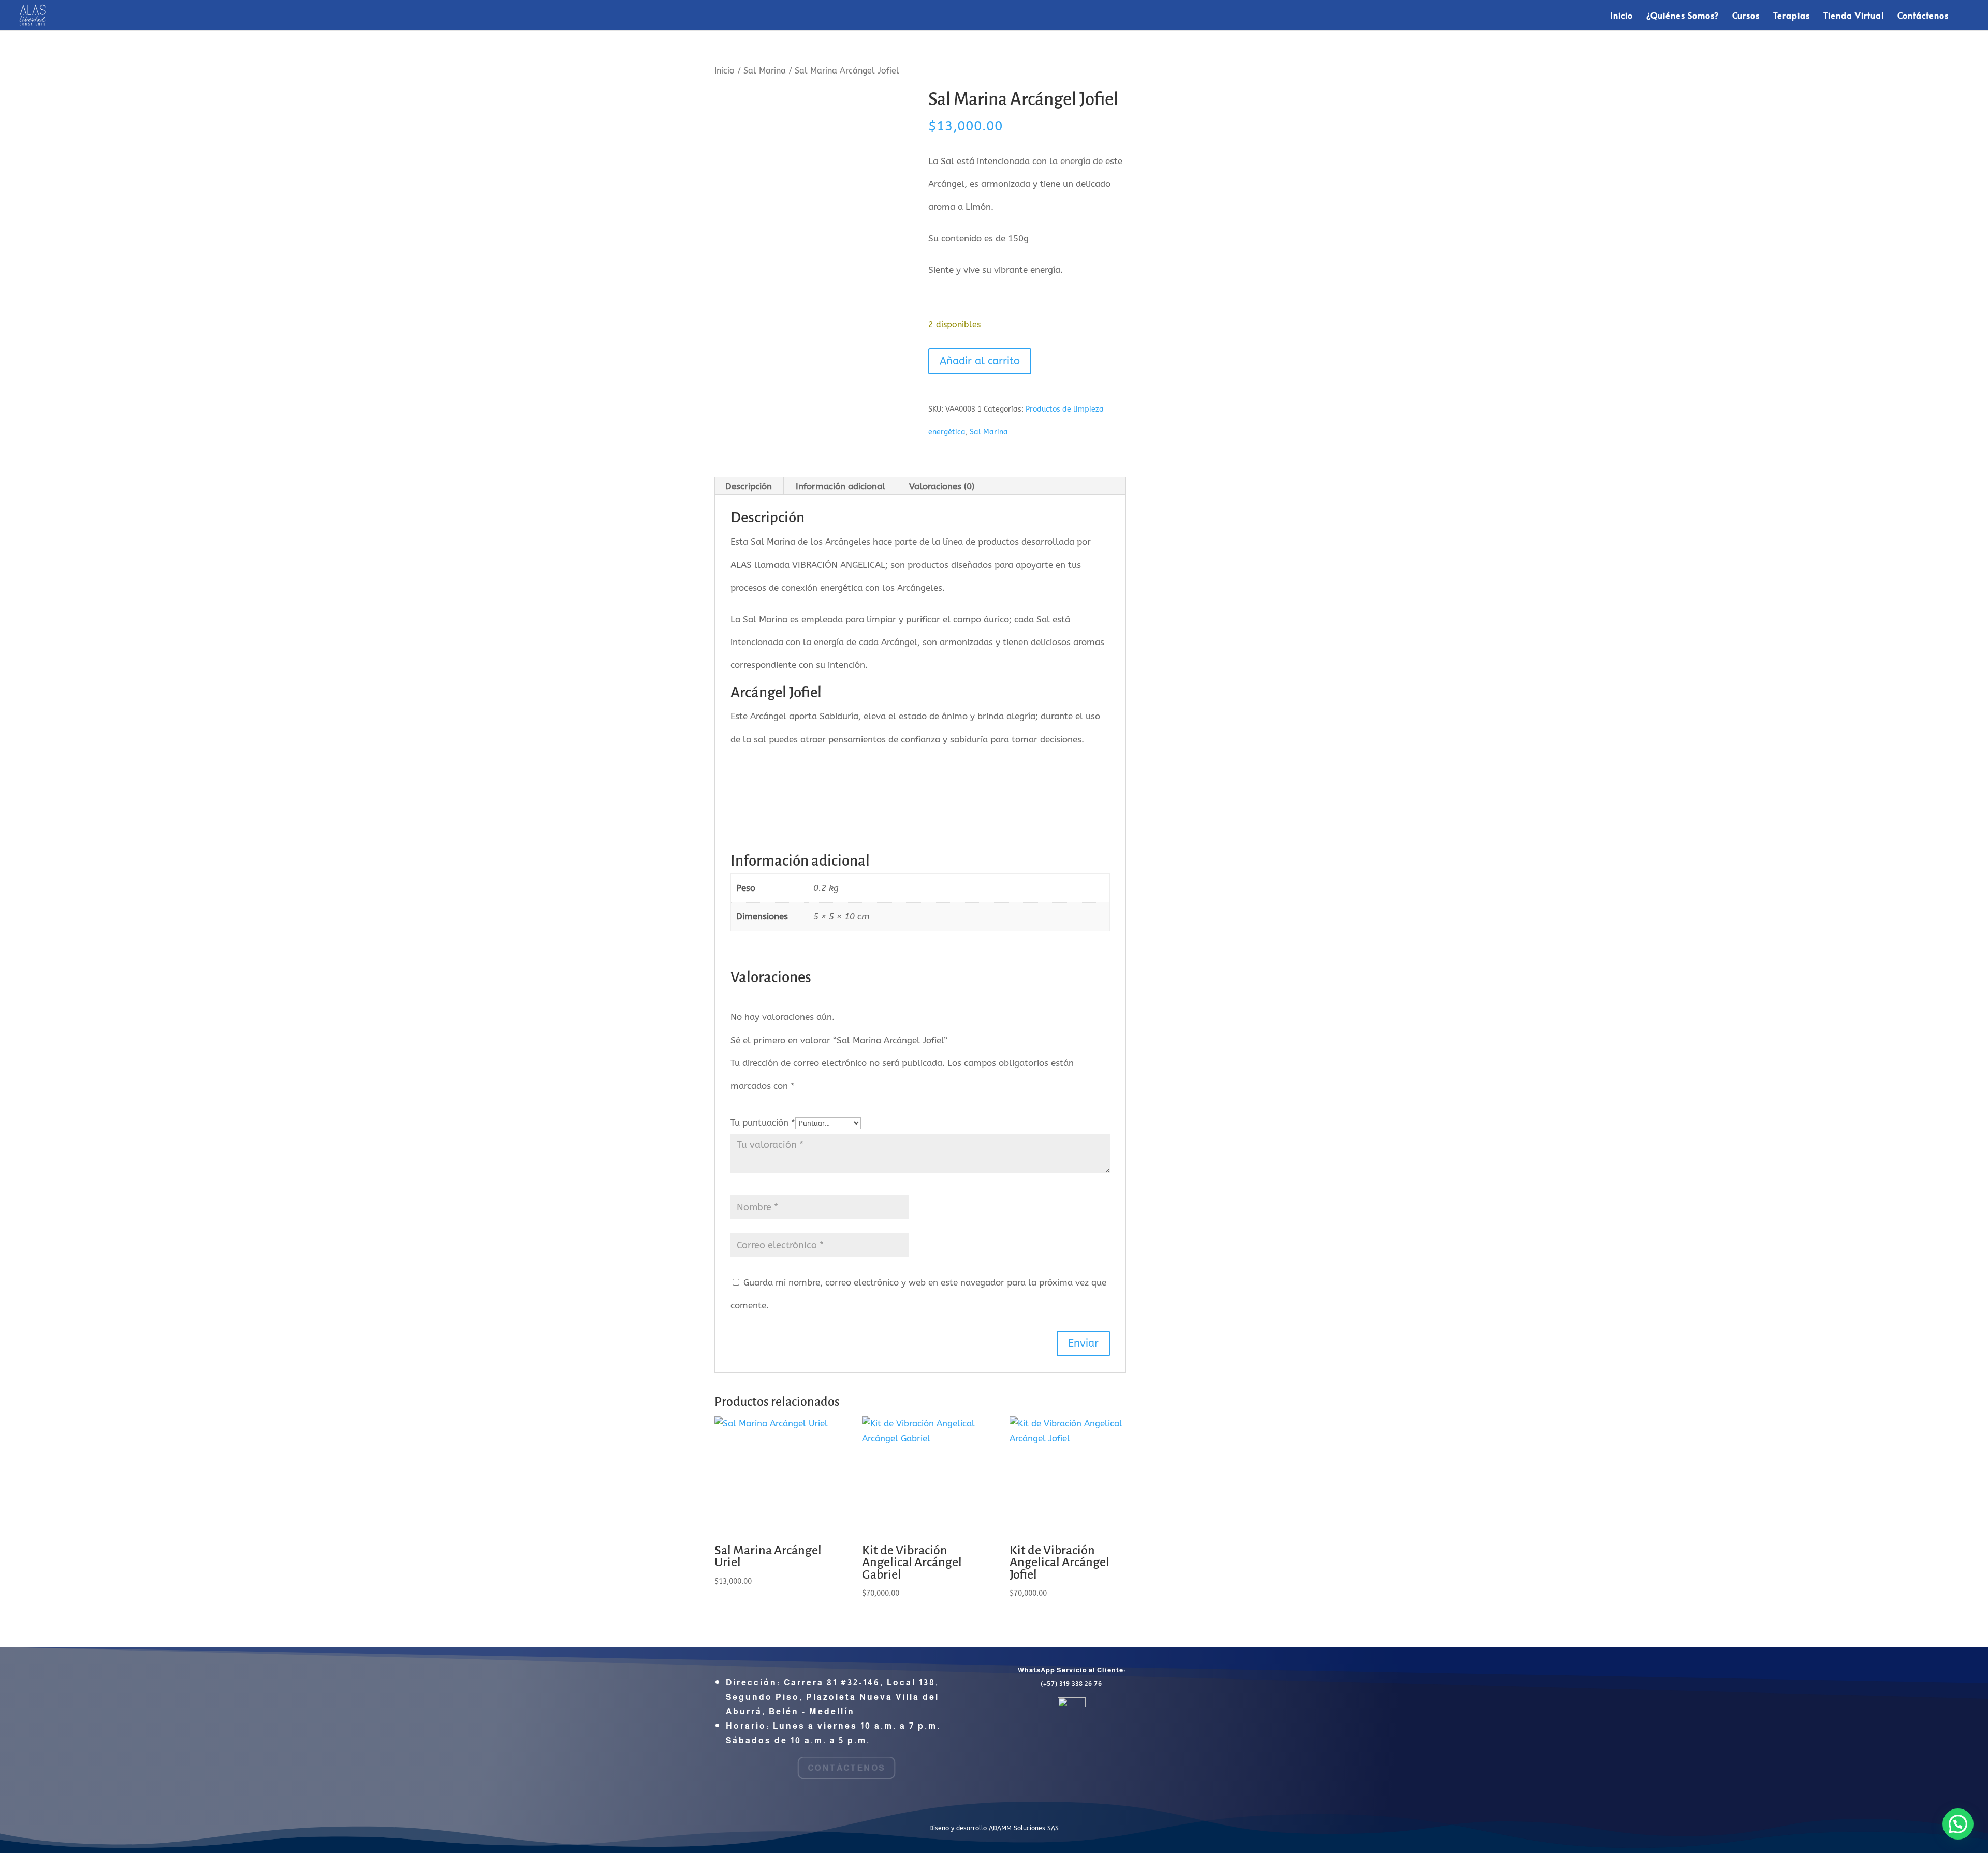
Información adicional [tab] (840, 486)
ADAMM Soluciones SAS (1024, 1828)
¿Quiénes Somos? (1683, 16)
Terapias (1792, 16)
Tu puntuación (763, 1122)
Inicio (1621, 16)
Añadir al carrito (980, 361)
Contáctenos (1923, 16)
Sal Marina (765, 71)
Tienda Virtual (1854, 16)
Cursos (1746, 16)
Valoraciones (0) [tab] (942, 486)
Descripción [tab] (749, 486)
